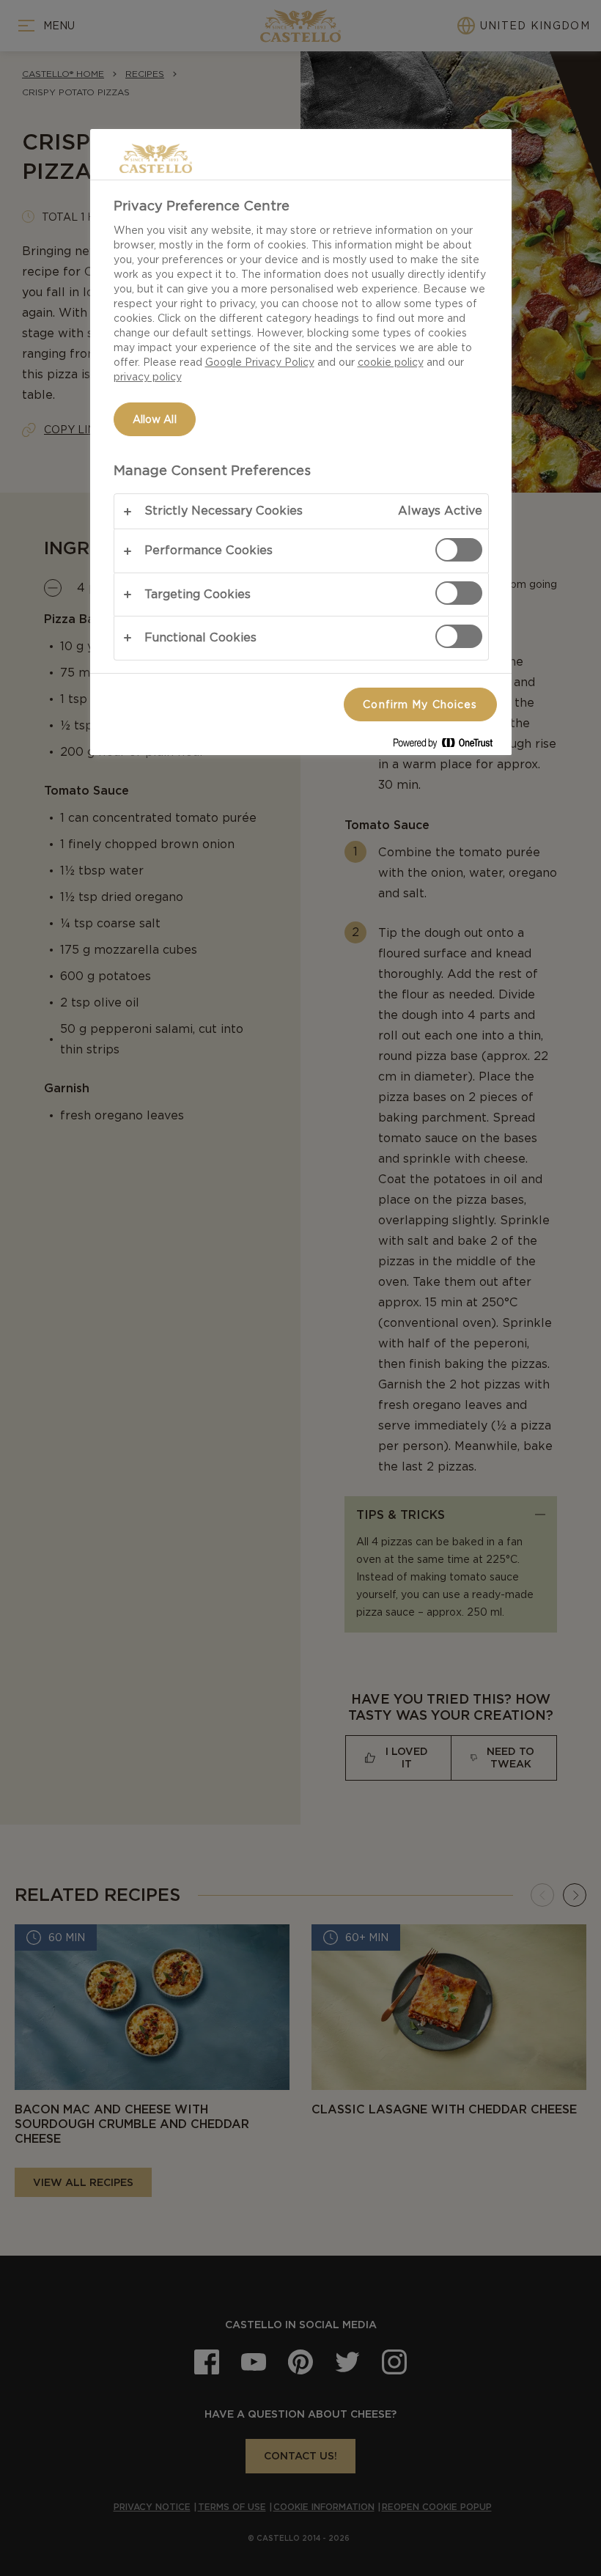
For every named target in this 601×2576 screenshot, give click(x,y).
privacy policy (148, 377)
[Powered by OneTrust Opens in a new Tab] (449, 746)
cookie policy (391, 362)
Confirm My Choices (420, 704)
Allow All (155, 419)
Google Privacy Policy (260, 362)
